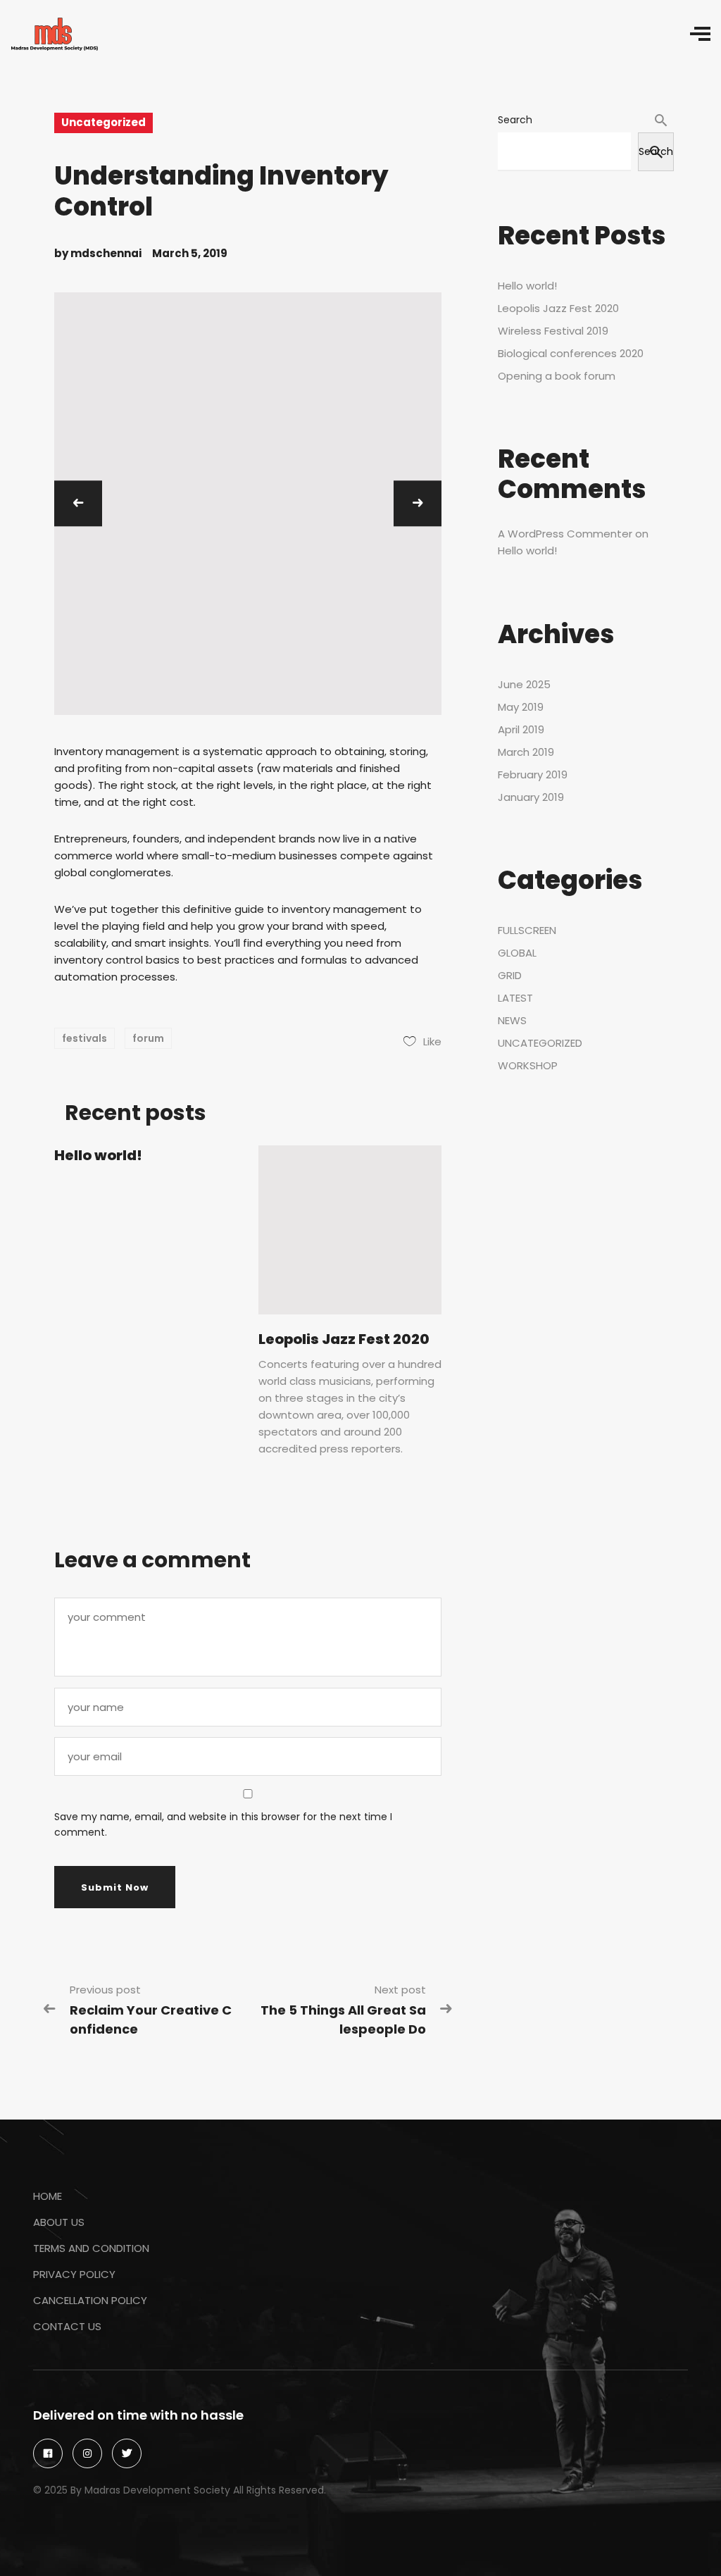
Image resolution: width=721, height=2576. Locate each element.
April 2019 (521, 729)
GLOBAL (517, 953)
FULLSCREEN (527, 930)
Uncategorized (104, 122)
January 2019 (531, 797)
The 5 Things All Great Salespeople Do (343, 2020)
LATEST (515, 998)
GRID (510, 975)
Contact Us (67, 2326)
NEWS (512, 1020)
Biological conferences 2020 (571, 353)
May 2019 (521, 707)
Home (48, 2196)
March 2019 (526, 752)
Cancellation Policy (90, 2300)
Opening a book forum (557, 376)
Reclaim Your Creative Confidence (151, 2020)
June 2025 (524, 684)
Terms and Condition (91, 2248)
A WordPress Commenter (565, 534)
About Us (59, 2222)
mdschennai (106, 253)
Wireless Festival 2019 (553, 331)
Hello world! (98, 1155)
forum (148, 1038)
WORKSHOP (528, 1065)
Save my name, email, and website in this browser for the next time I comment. (223, 1824)
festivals (84, 1038)
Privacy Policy (74, 2274)
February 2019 (533, 774)
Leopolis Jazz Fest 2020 (344, 1339)
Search (515, 120)
